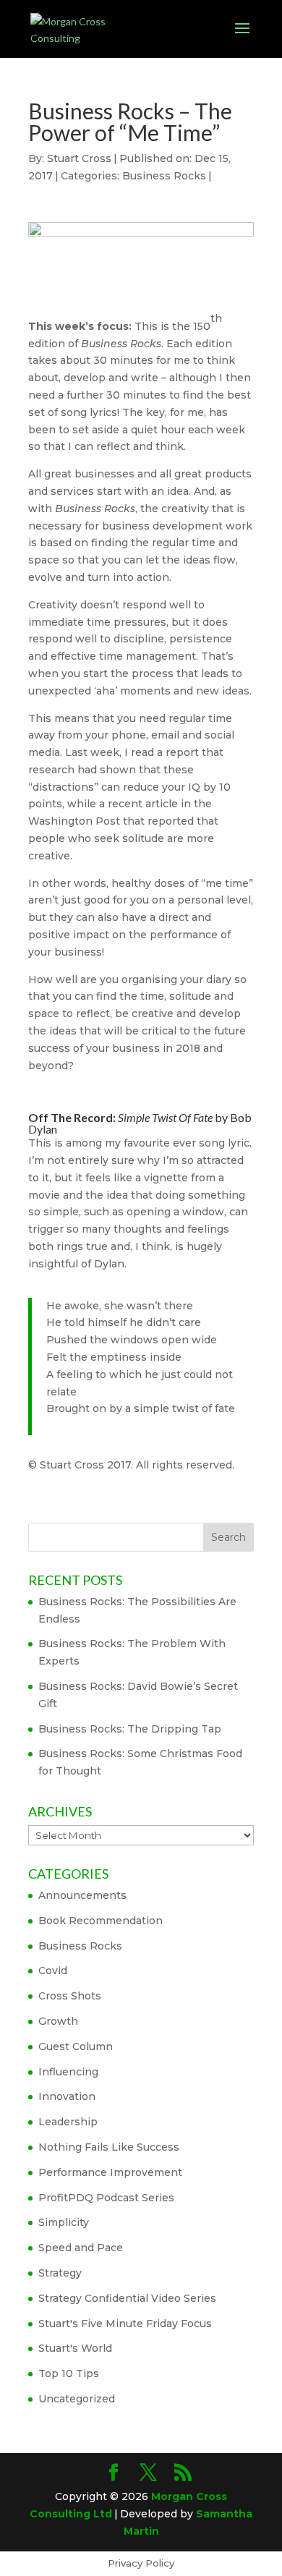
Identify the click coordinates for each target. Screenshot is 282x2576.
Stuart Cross (79, 158)
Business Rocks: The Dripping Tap (130, 1729)
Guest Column (76, 2046)
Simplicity (64, 2222)
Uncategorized (77, 2399)
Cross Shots (70, 1996)
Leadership (68, 2122)
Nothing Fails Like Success (109, 2147)
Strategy (60, 2273)
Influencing (68, 2072)
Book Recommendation (101, 1921)
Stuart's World (75, 2348)
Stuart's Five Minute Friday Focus (125, 2324)
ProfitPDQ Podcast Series (106, 2198)
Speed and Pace (81, 2248)
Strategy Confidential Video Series (127, 2298)
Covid (53, 1971)
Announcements (82, 1895)
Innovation (67, 2096)
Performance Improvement (110, 2172)
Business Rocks (164, 176)
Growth (58, 2021)
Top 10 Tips (69, 2373)
